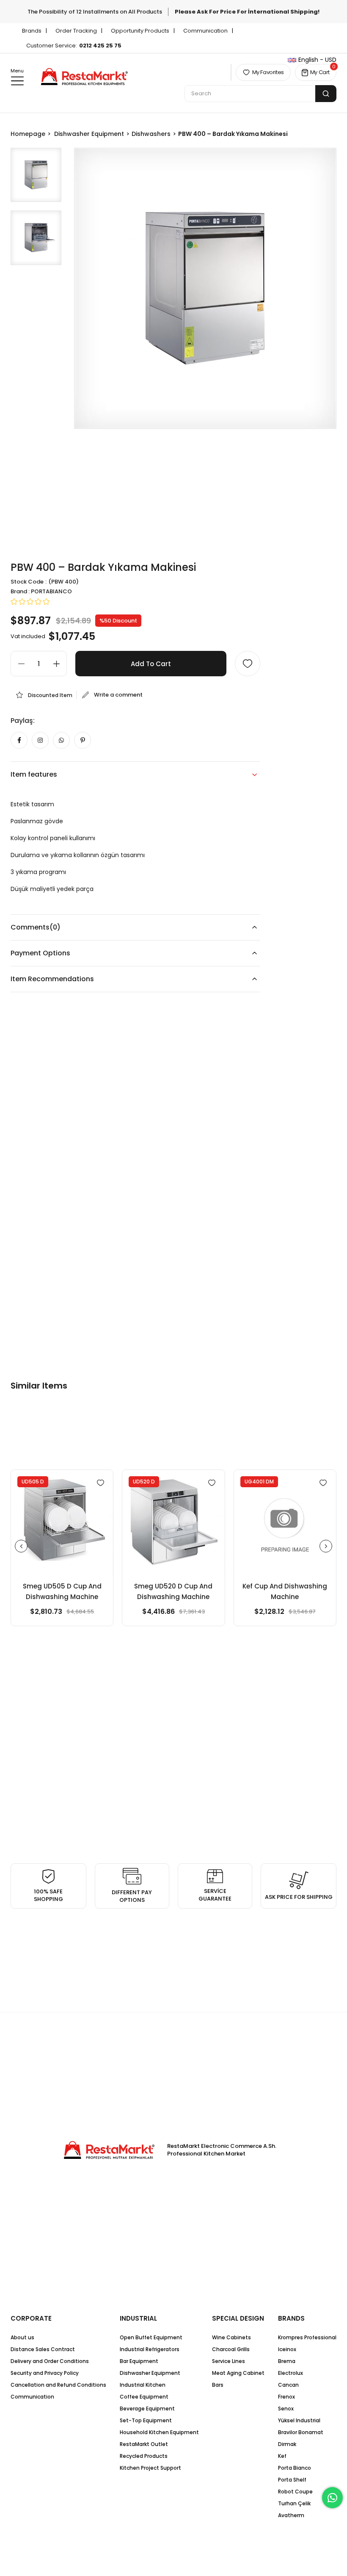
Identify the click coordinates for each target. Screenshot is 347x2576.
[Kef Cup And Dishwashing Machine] (285, 1521)
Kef (282, 2456)
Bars (218, 2385)
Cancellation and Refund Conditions (58, 2385)
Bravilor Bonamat (301, 2432)
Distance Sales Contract (43, 2349)
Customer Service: (74, 46)
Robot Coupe (295, 2492)
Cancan (288, 2385)
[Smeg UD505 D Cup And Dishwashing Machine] (62, 1521)
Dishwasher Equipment (150, 2373)
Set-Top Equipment (146, 2420)
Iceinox (287, 2349)
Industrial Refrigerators (150, 2349)
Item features (34, 774)
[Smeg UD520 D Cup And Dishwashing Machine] (173, 1521)
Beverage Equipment (147, 2409)
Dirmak (287, 2444)
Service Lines (229, 2361)
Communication (205, 31)
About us (22, 2337)
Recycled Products (144, 2456)
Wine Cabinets (231, 2337)
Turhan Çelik (294, 2503)
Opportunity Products (140, 31)
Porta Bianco (295, 2468)
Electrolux (291, 2373)
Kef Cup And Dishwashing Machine (285, 1591)
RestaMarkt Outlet (144, 2444)
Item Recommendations (52, 979)
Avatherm (291, 2515)
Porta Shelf (292, 2480)
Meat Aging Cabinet (238, 2373)
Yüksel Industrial (299, 2420)
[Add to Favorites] (248, 664)
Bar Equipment (139, 2361)
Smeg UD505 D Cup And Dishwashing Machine (62, 1591)
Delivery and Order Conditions (50, 2361)
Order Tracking (76, 31)
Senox (286, 2409)
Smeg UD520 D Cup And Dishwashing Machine (173, 1591)
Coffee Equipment (144, 2397)
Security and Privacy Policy (45, 2373)
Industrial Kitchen (143, 2385)
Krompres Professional (307, 2337)
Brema (287, 2361)
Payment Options (40, 953)
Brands (32, 31)
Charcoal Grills (231, 2349)
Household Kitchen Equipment (159, 2432)
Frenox (286, 2397)
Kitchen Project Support (150, 2468)
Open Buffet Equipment (151, 2337)
